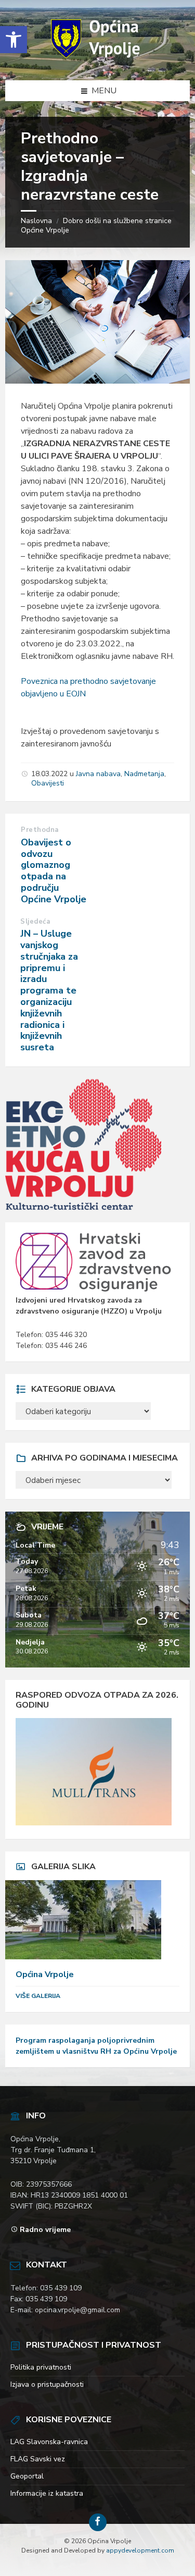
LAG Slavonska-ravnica (49, 2442)
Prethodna (40, 830)
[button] (14, 40)
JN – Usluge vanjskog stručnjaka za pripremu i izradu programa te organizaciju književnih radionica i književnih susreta (49, 990)
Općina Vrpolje (45, 1974)
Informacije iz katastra (47, 2493)
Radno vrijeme (45, 2230)
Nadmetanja (144, 774)
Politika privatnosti (41, 2367)
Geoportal (27, 2476)
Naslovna (36, 221)
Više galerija (38, 1996)
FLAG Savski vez (38, 2459)
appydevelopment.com (140, 2550)
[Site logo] (98, 59)
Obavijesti (48, 783)
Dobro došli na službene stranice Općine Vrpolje (96, 225)
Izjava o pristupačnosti (47, 2384)
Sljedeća (35, 922)
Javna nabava (98, 774)
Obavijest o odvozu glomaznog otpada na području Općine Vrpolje (54, 871)
